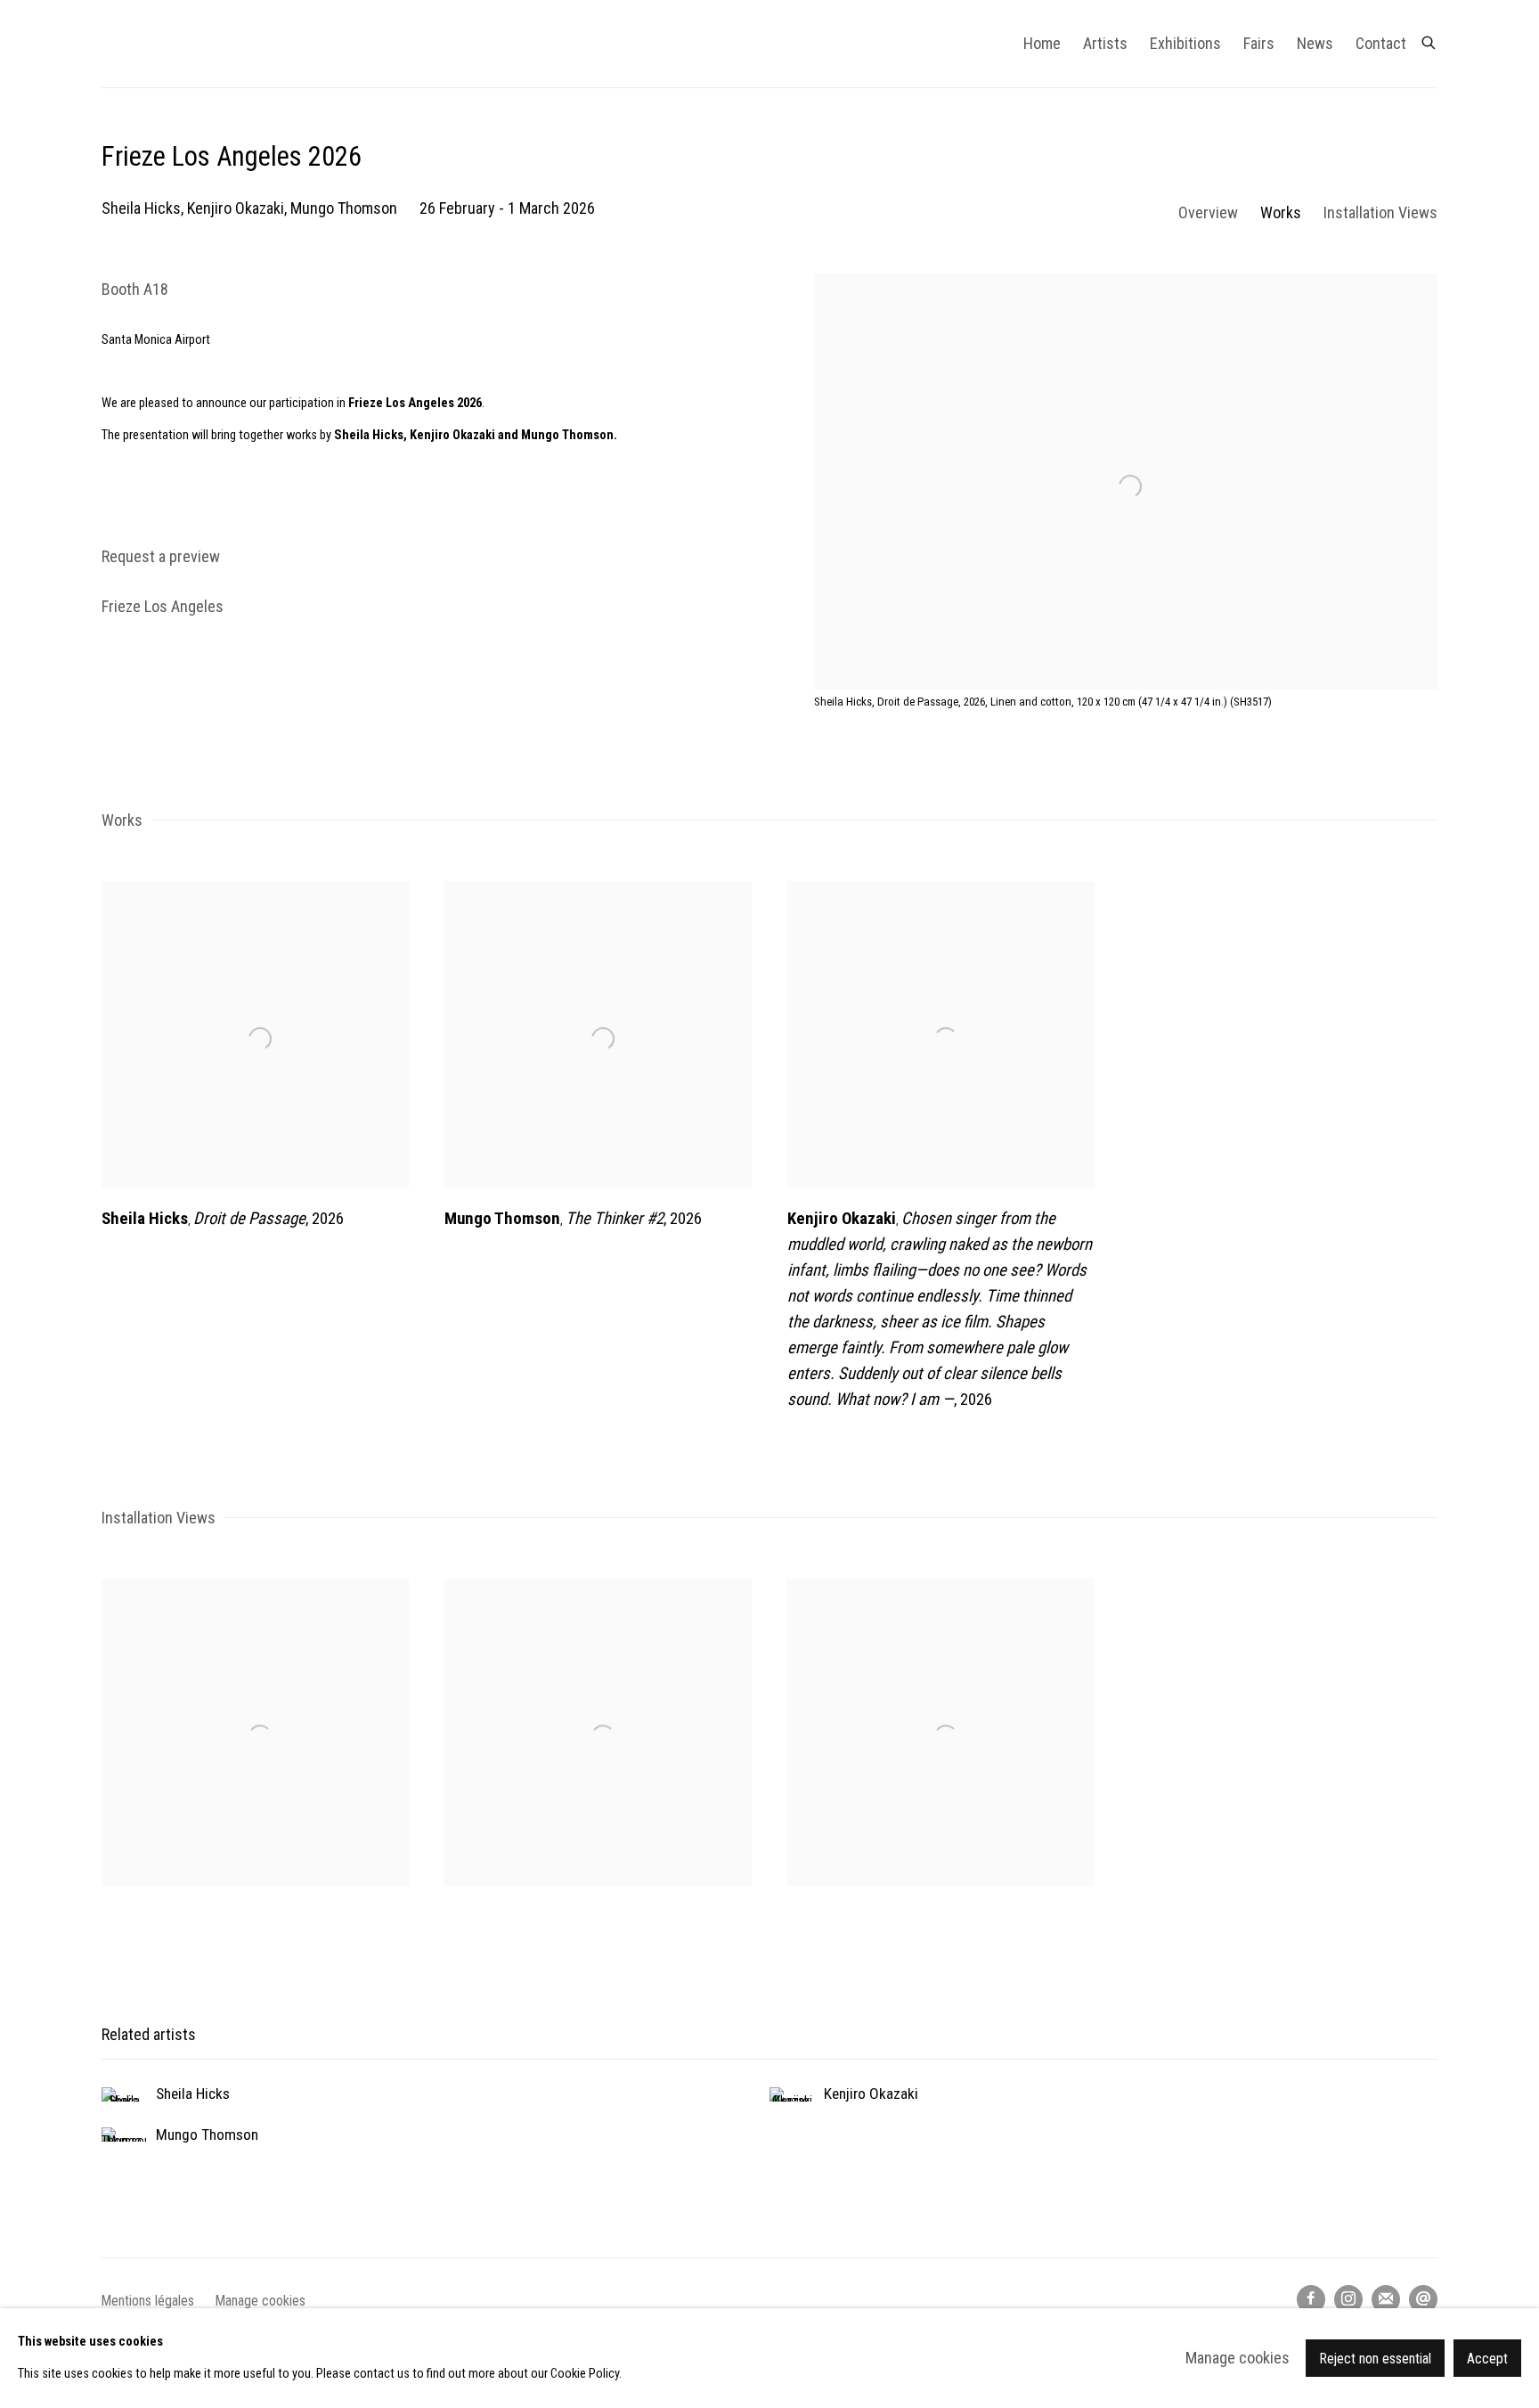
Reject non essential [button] (1375, 2359)
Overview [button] (1208, 212)
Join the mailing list (1386, 2299)
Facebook (1311, 2299)
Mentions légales (148, 2301)
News (1315, 43)
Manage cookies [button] (261, 2301)
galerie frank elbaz (244, 44)
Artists (1105, 43)
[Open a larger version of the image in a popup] (255, 1732)
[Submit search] (1429, 40)
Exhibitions (1185, 43)
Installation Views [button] (1380, 212)
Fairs (1259, 43)
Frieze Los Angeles (163, 606)
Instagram (1348, 2299)
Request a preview (161, 556)
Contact (1381, 43)
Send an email (1423, 2299)
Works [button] (1281, 212)
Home (1042, 43)
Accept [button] (1487, 2359)
